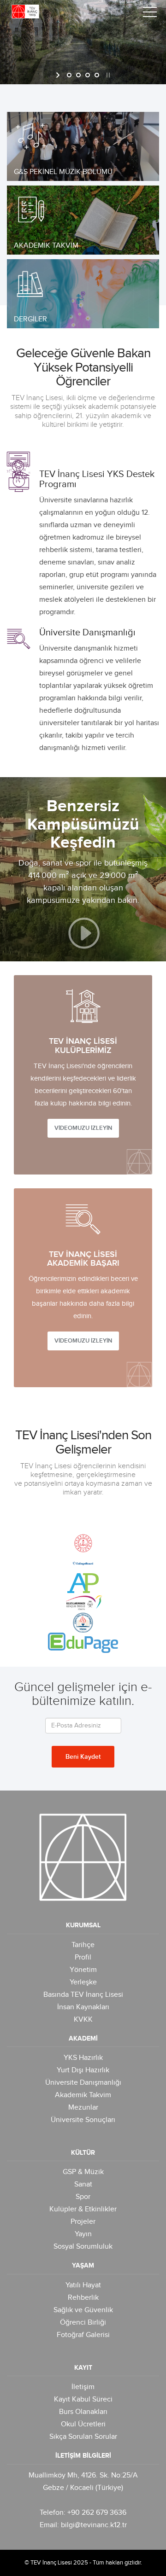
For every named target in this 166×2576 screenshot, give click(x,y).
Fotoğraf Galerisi (83, 2335)
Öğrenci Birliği (83, 2323)
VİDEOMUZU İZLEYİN (83, 1128)
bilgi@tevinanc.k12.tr (94, 2525)
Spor (83, 2197)
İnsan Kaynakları (83, 2007)
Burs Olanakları (83, 2412)
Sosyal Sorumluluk (83, 2247)
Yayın (83, 2234)
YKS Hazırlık (83, 2058)
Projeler (83, 2222)
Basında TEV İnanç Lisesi (83, 1995)
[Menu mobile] (150, 14)
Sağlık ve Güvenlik (83, 2310)
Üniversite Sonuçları (83, 2120)
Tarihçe (83, 1945)
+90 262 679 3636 (97, 2513)
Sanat (83, 2184)
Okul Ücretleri (83, 2424)
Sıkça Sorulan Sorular (83, 2437)
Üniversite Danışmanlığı (83, 2083)
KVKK (83, 2020)
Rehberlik (83, 2298)
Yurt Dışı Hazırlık (83, 2070)
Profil (83, 1957)
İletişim (83, 2387)
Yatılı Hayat (83, 2285)
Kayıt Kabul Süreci (83, 2399)
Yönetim (83, 1970)
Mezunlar (83, 2108)
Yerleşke (83, 1982)
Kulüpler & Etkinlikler (83, 2209)
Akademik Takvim (83, 2095)
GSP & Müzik (83, 2172)
